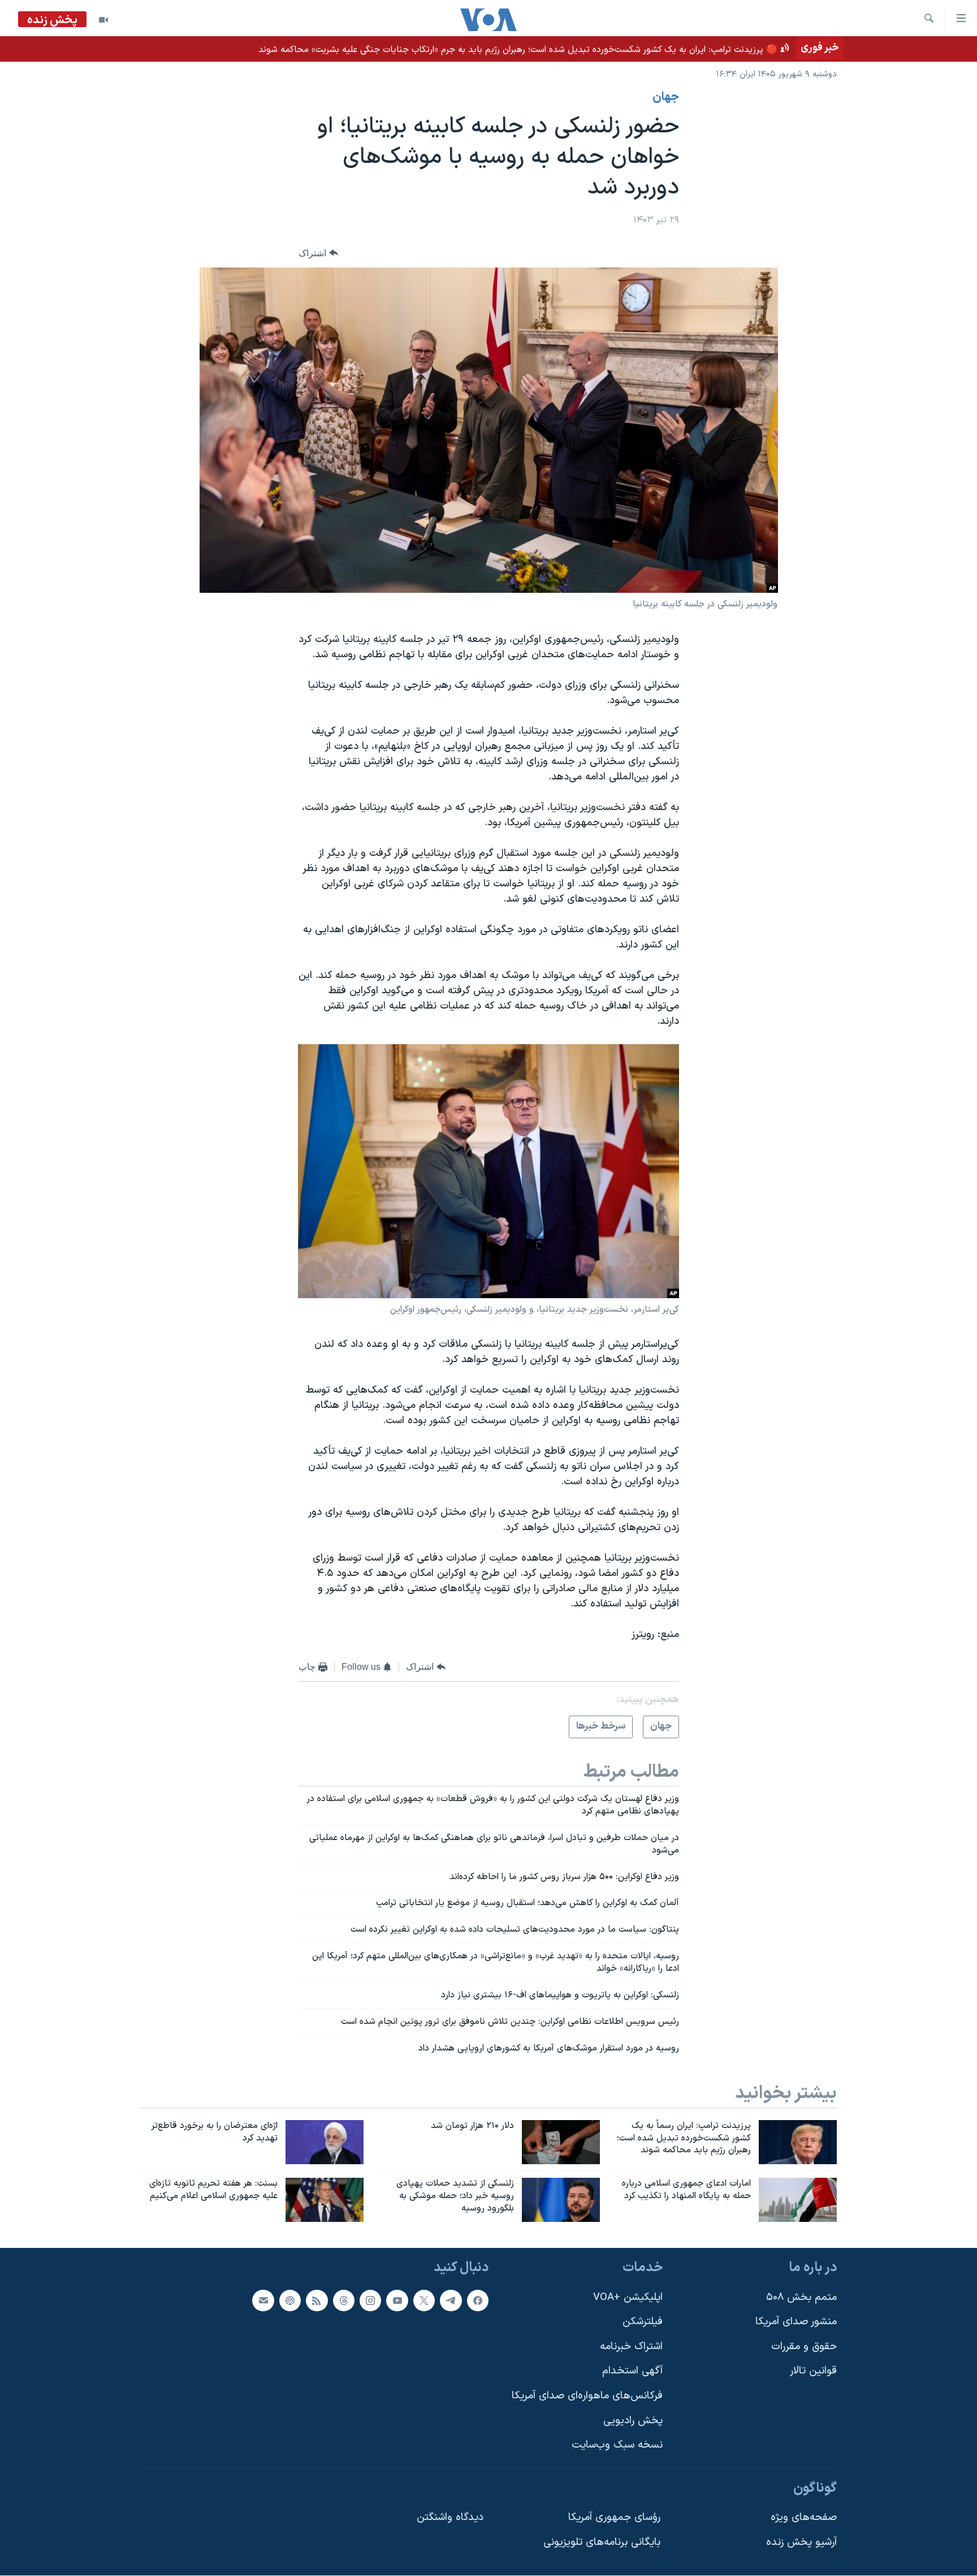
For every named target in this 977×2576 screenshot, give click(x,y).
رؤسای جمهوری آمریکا (614, 2518)
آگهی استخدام (632, 2372)
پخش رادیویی (633, 2421)
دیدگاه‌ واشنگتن (450, 2518)
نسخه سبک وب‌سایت (617, 2445)
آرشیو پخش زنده (801, 2542)
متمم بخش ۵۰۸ (801, 2297)
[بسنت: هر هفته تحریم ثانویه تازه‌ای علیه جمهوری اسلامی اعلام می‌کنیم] (325, 2200)
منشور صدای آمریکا (796, 2322)
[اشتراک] (263, 2301)
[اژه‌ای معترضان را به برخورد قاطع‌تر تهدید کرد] (325, 2142)
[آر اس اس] (317, 2301)
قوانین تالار (813, 2372)
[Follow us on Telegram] (451, 2301)
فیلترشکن (643, 2322)
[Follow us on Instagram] (370, 2301)
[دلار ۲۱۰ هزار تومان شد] (561, 2142)
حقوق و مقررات (804, 2347)
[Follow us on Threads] (344, 2301)
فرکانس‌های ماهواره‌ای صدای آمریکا (587, 2396)
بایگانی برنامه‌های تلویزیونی (602, 2542)
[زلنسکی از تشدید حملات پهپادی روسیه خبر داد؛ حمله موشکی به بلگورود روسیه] (561, 2200)
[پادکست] (290, 2301)
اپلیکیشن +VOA (628, 2297)
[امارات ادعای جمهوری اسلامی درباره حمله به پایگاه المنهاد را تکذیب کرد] (798, 2200)
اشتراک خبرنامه (631, 2347)
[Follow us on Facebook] (478, 2301)
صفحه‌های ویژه (804, 2518)
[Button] (318, 253)
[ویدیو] (103, 20)
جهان (666, 97)
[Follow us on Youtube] (397, 2301)
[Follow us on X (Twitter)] (424, 2301)
